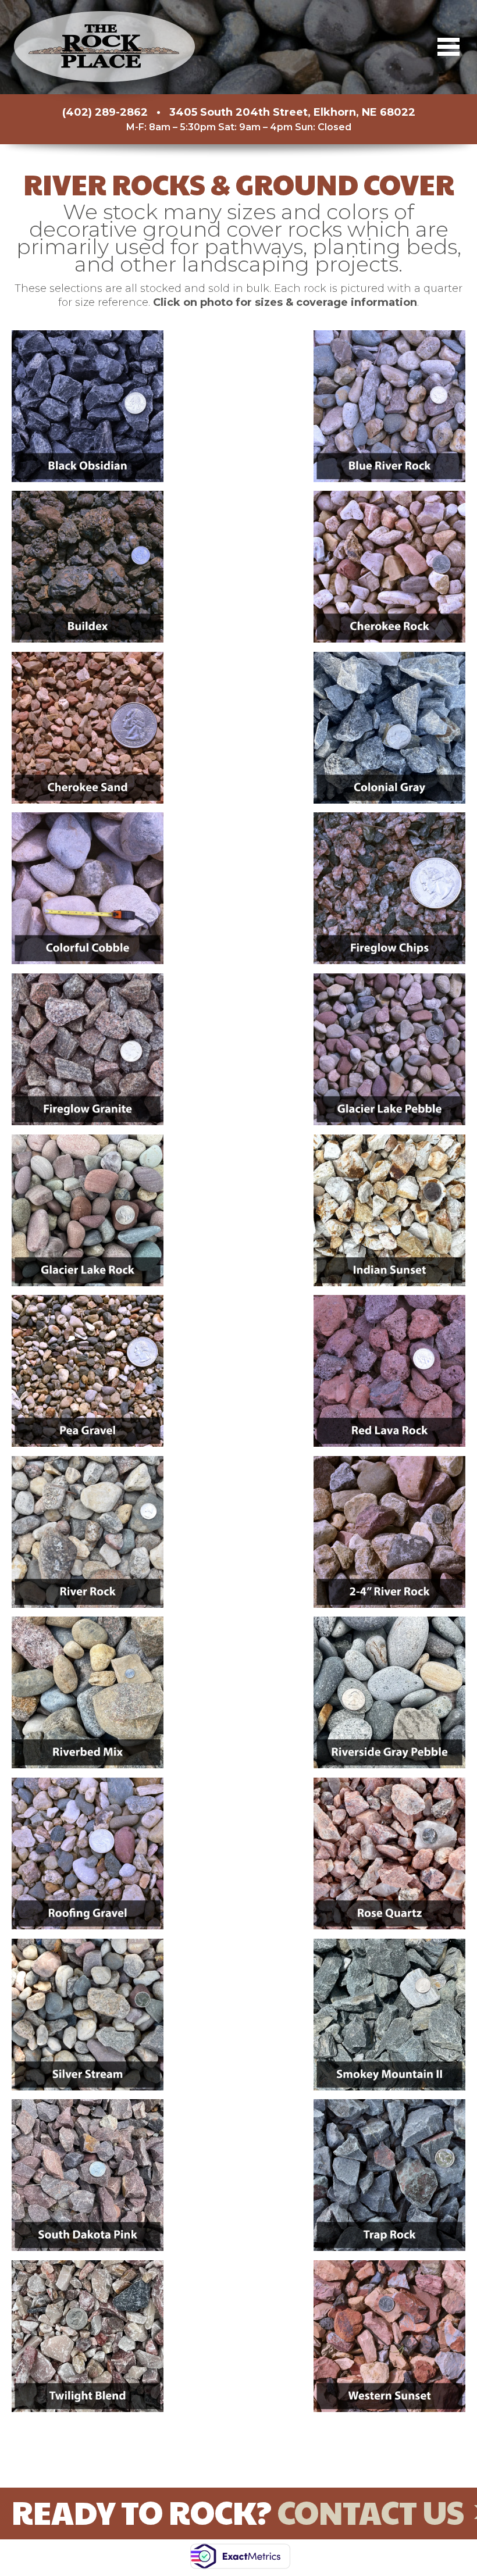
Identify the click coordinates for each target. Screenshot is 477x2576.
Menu (448, 47)
